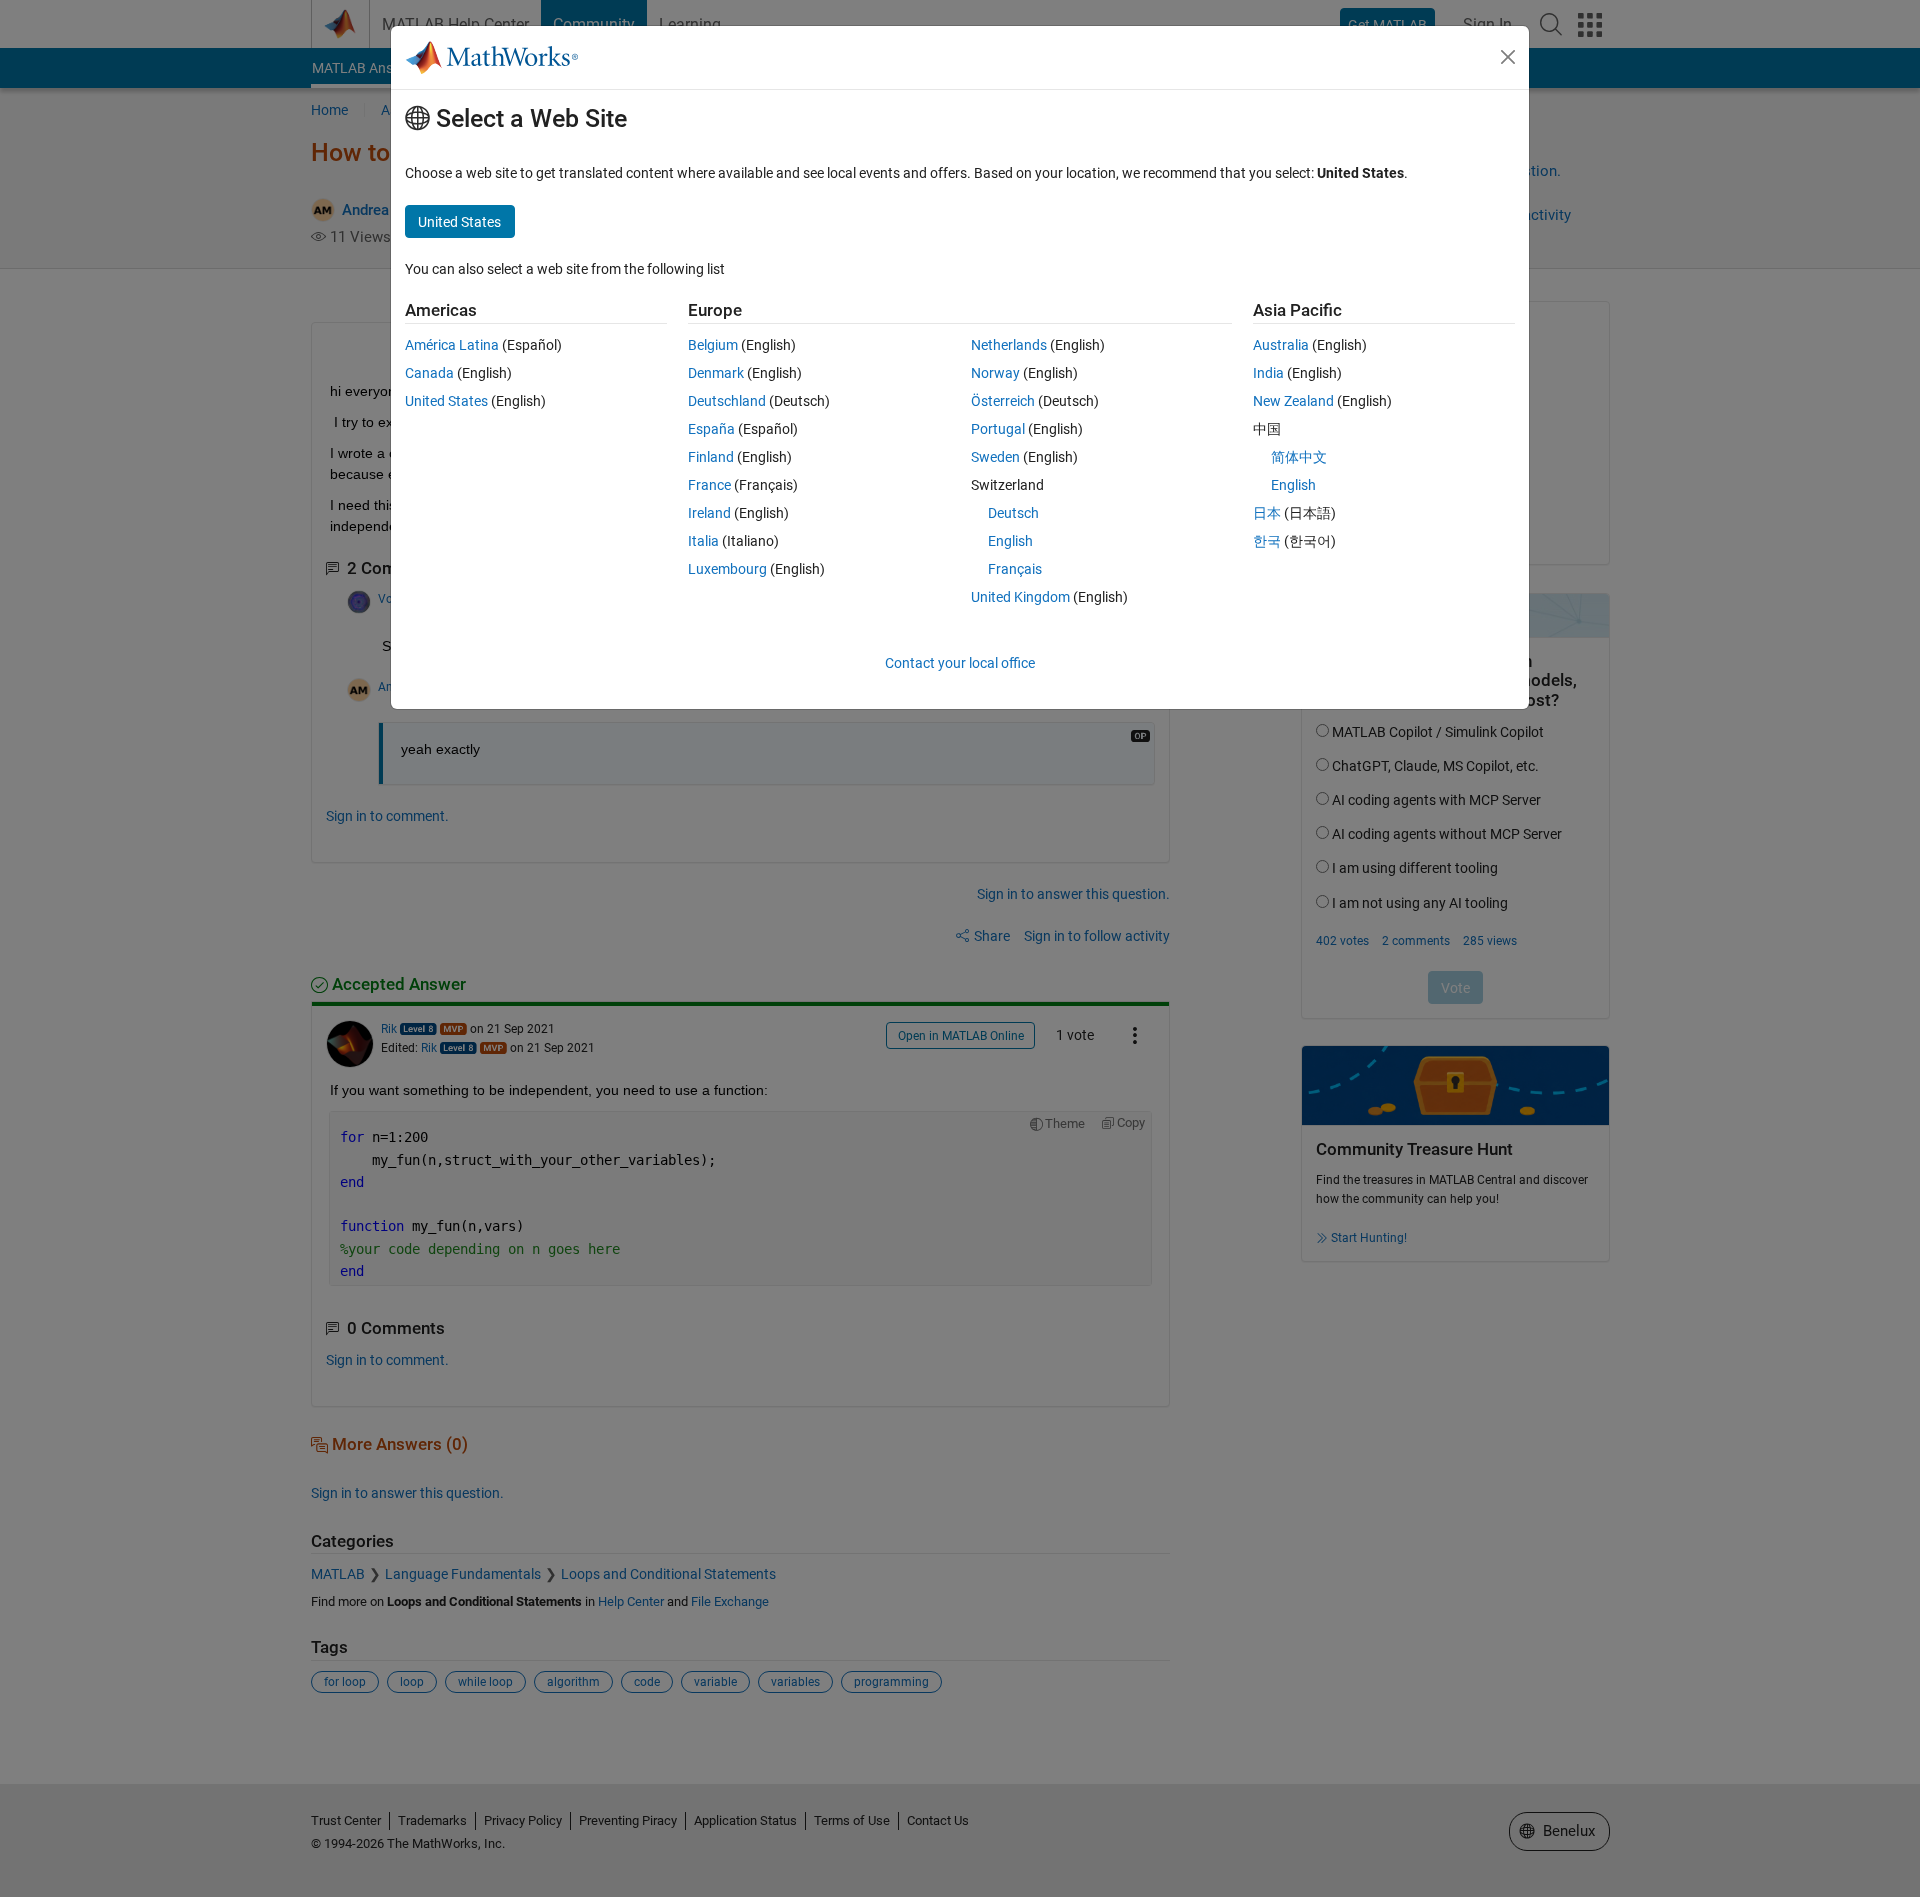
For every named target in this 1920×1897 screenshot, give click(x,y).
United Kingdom (1020, 597)
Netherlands (1009, 345)
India (1268, 373)
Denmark (716, 373)
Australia (1281, 345)
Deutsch (1013, 513)
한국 (1267, 541)
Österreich (1003, 401)
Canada (429, 373)
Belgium (713, 345)
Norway (995, 373)
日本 (1267, 513)
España (711, 429)
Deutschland (727, 401)
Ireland (709, 513)
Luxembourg (727, 569)
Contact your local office (960, 663)
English (1010, 541)
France (709, 485)
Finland (711, 457)
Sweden (995, 457)
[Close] (1508, 57)
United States (446, 401)
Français (1015, 569)
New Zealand (1293, 401)
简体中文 (1299, 457)
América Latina (452, 345)
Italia (703, 541)
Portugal (998, 429)
